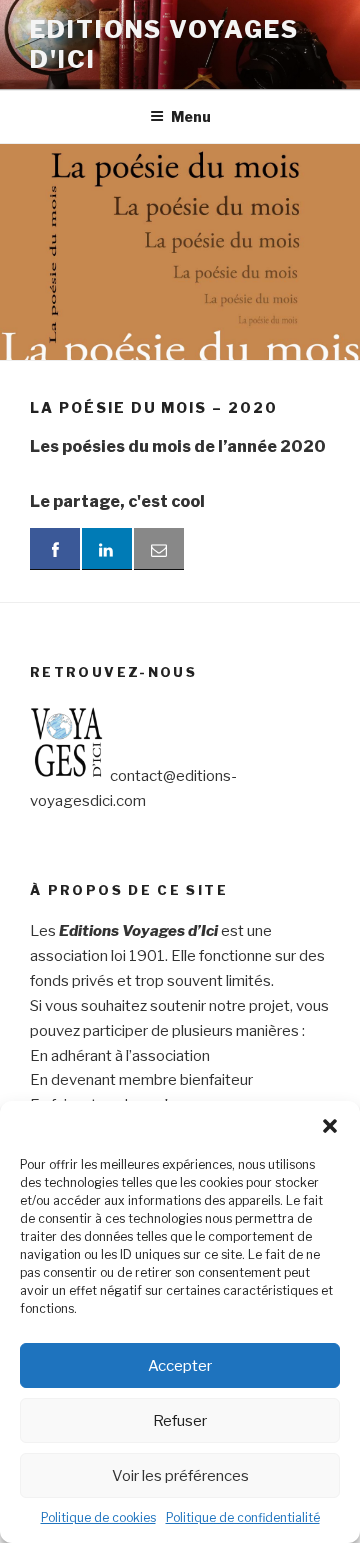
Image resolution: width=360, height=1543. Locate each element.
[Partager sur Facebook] (55, 549)
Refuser (180, 1421)
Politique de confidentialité (243, 1517)
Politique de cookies (98, 1517)
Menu (191, 116)
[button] (330, 1126)
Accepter (180, 1366)
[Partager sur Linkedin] (107, 549)
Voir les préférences (180, 1476)
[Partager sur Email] (159, 549)
